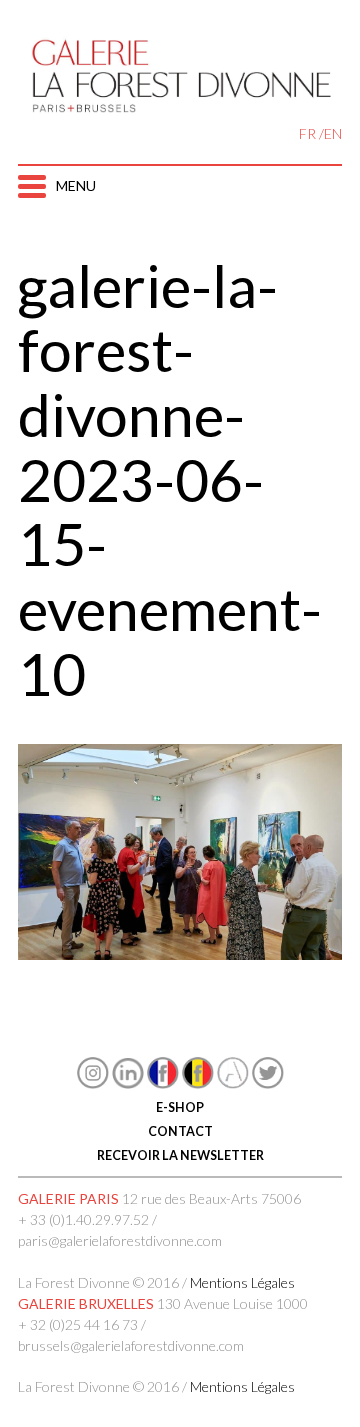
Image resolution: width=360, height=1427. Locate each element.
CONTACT (180, 1131)
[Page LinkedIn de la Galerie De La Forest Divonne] (128, 1083)
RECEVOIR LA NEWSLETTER (180, 1155)
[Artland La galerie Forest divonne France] (233, 1083)
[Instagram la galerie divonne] (93, 1083)
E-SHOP (180, 1107)
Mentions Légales (242, 1282)
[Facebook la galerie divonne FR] (163, 1083)
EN (333, 133)
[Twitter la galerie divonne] (268, 1083)
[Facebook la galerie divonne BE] (198, 1083)
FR (307, 133)
